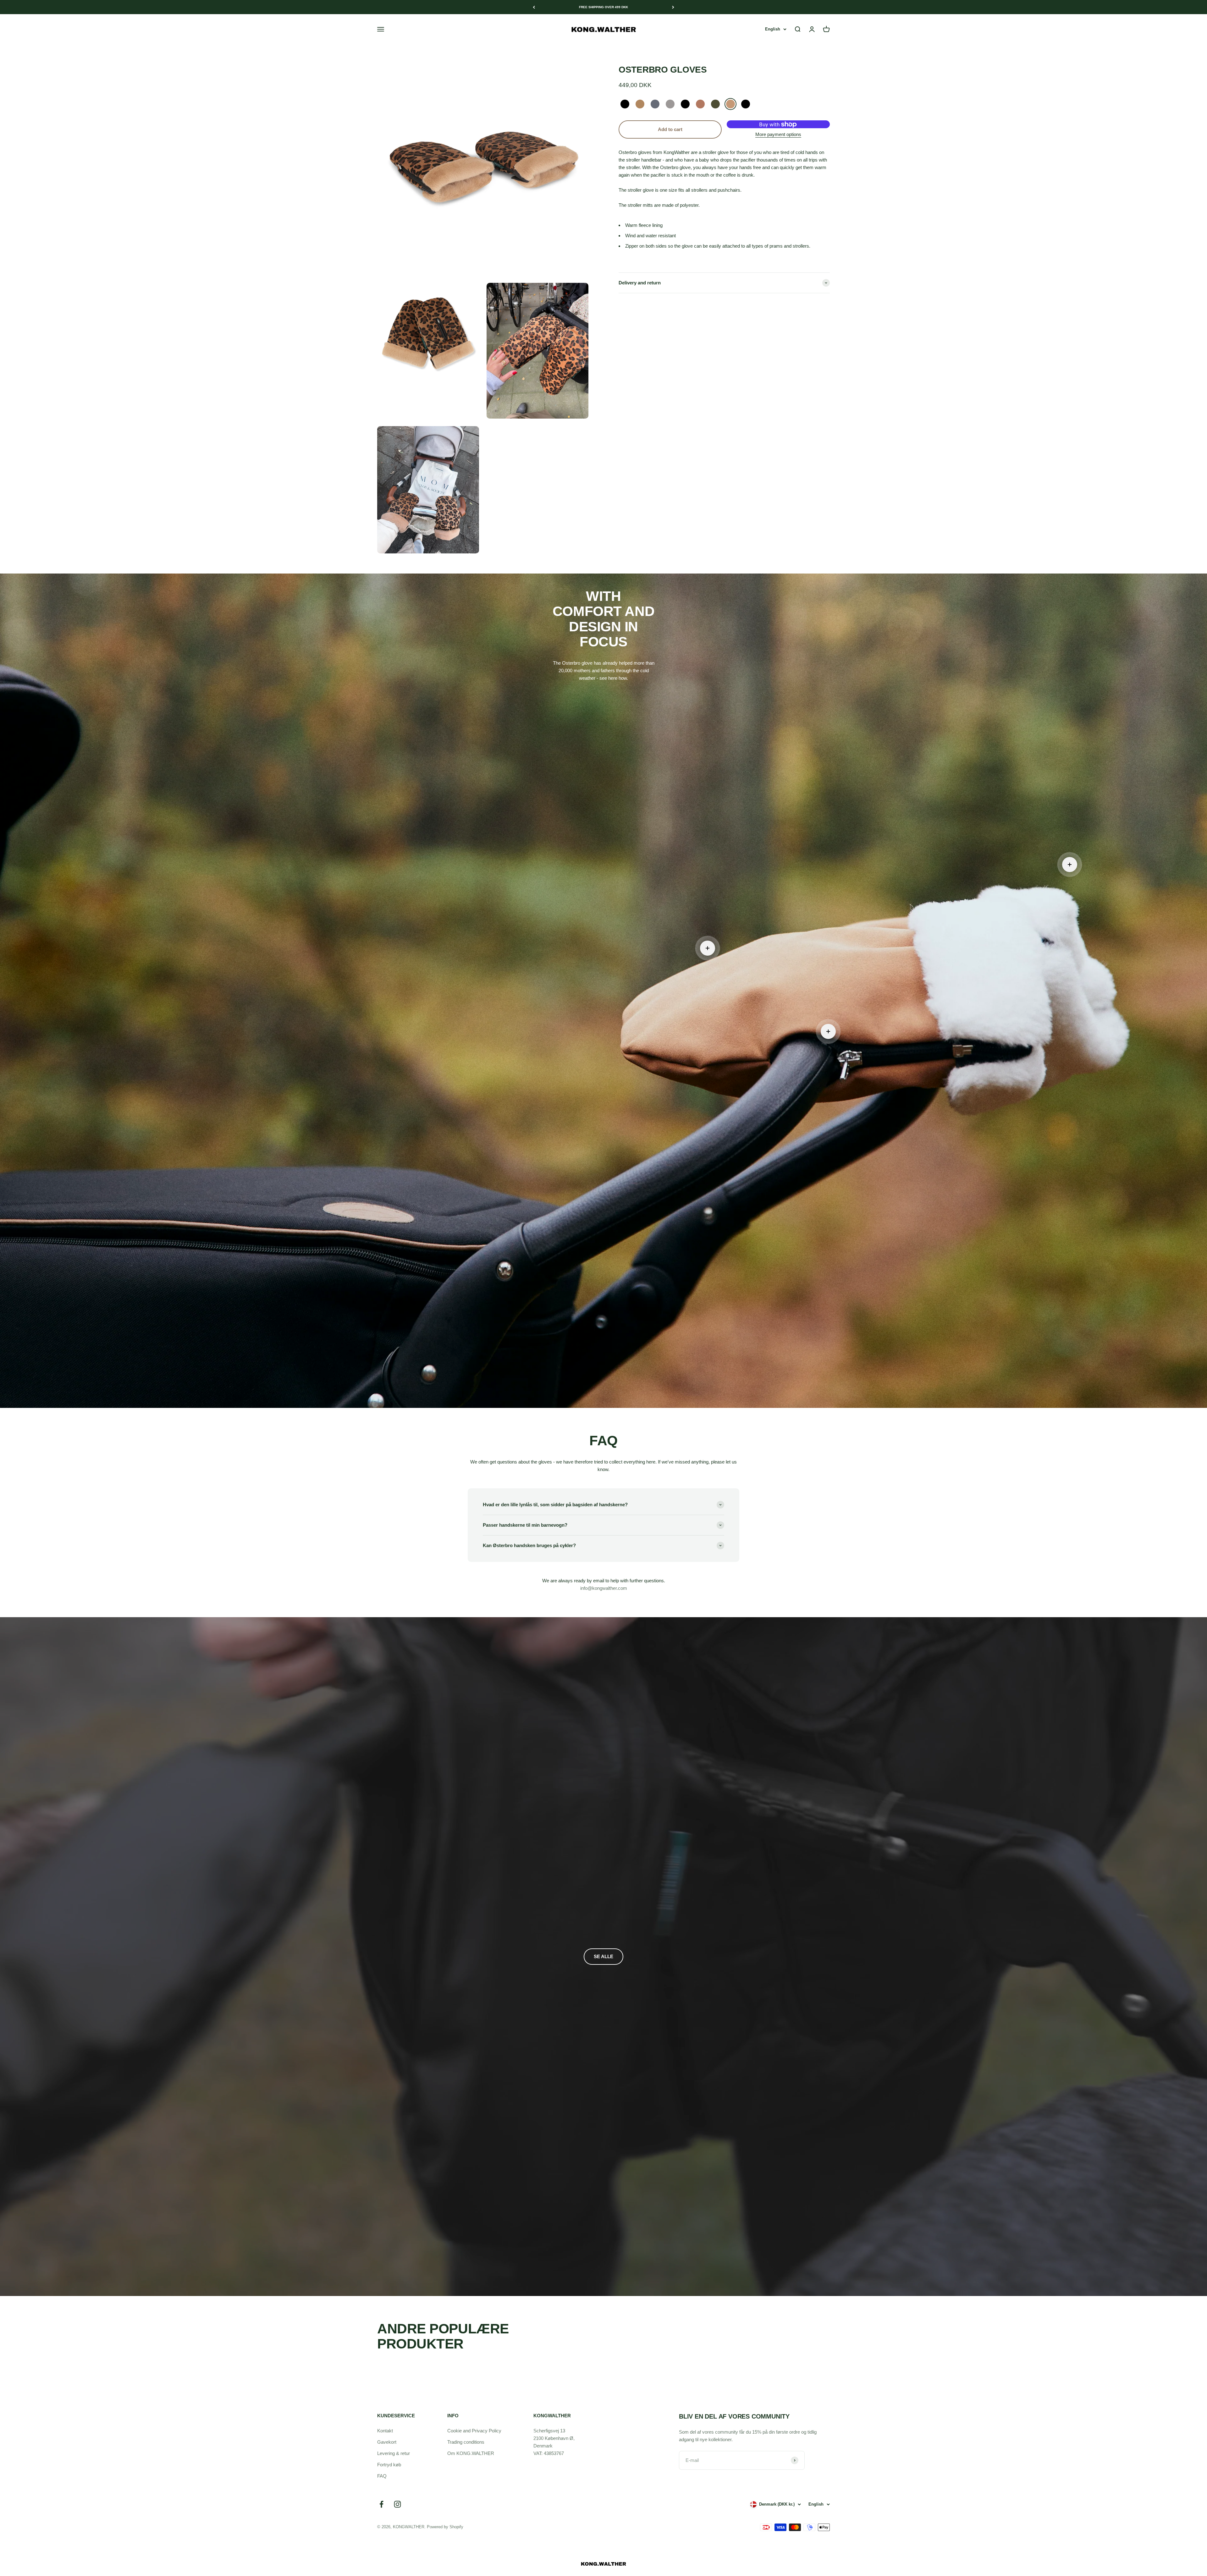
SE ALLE (603, 1956)
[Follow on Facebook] (381, 2504)
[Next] (673, 7)
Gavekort (387, 2442)
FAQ (382, 2476)
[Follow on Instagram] (397, 2504)
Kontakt (385, 2431)
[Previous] (534, 7)
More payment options (778, 134)
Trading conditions (466, 2442)
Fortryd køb (389, 2465)
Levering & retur (394, 2453)
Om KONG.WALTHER (471, 2453)
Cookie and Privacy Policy (474, 2431)
